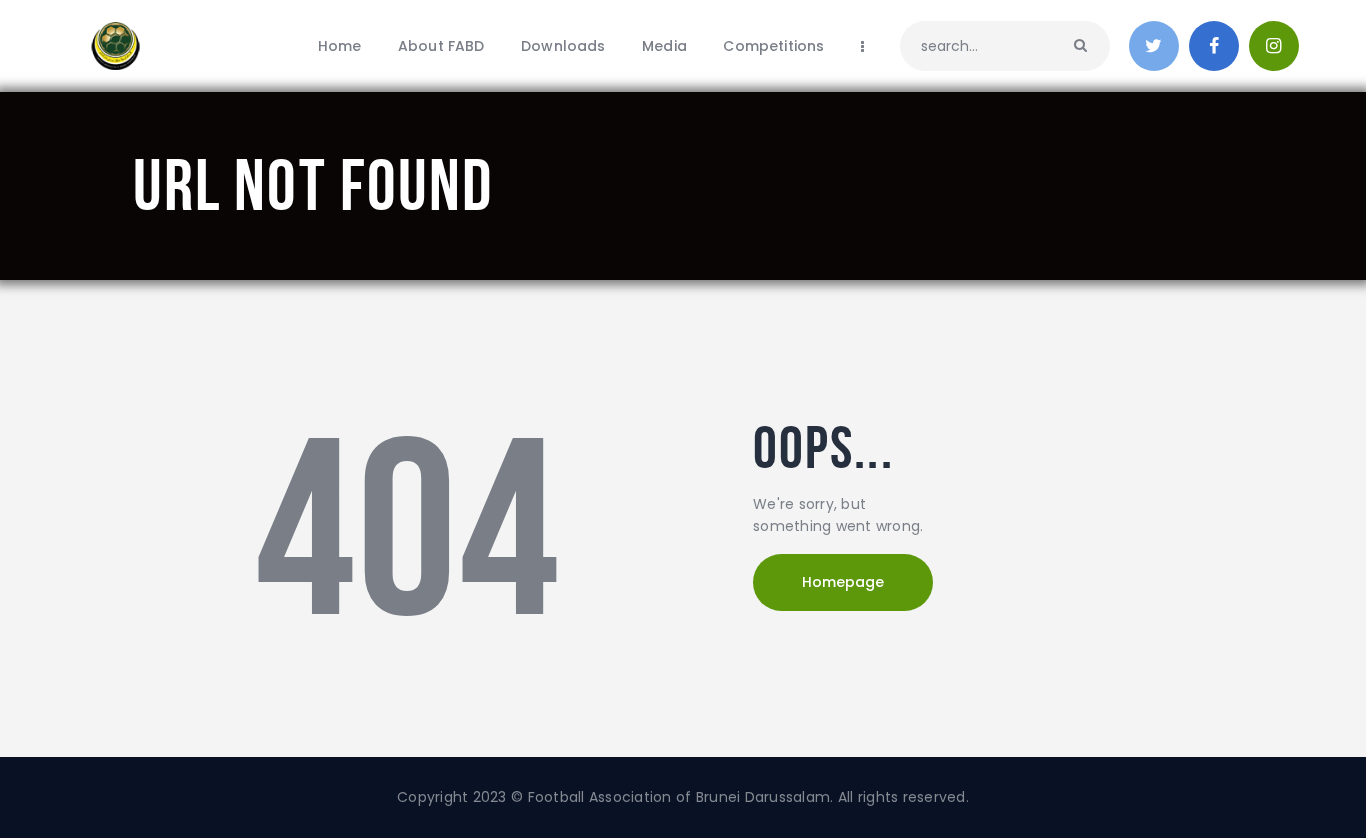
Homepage (843, 582)
